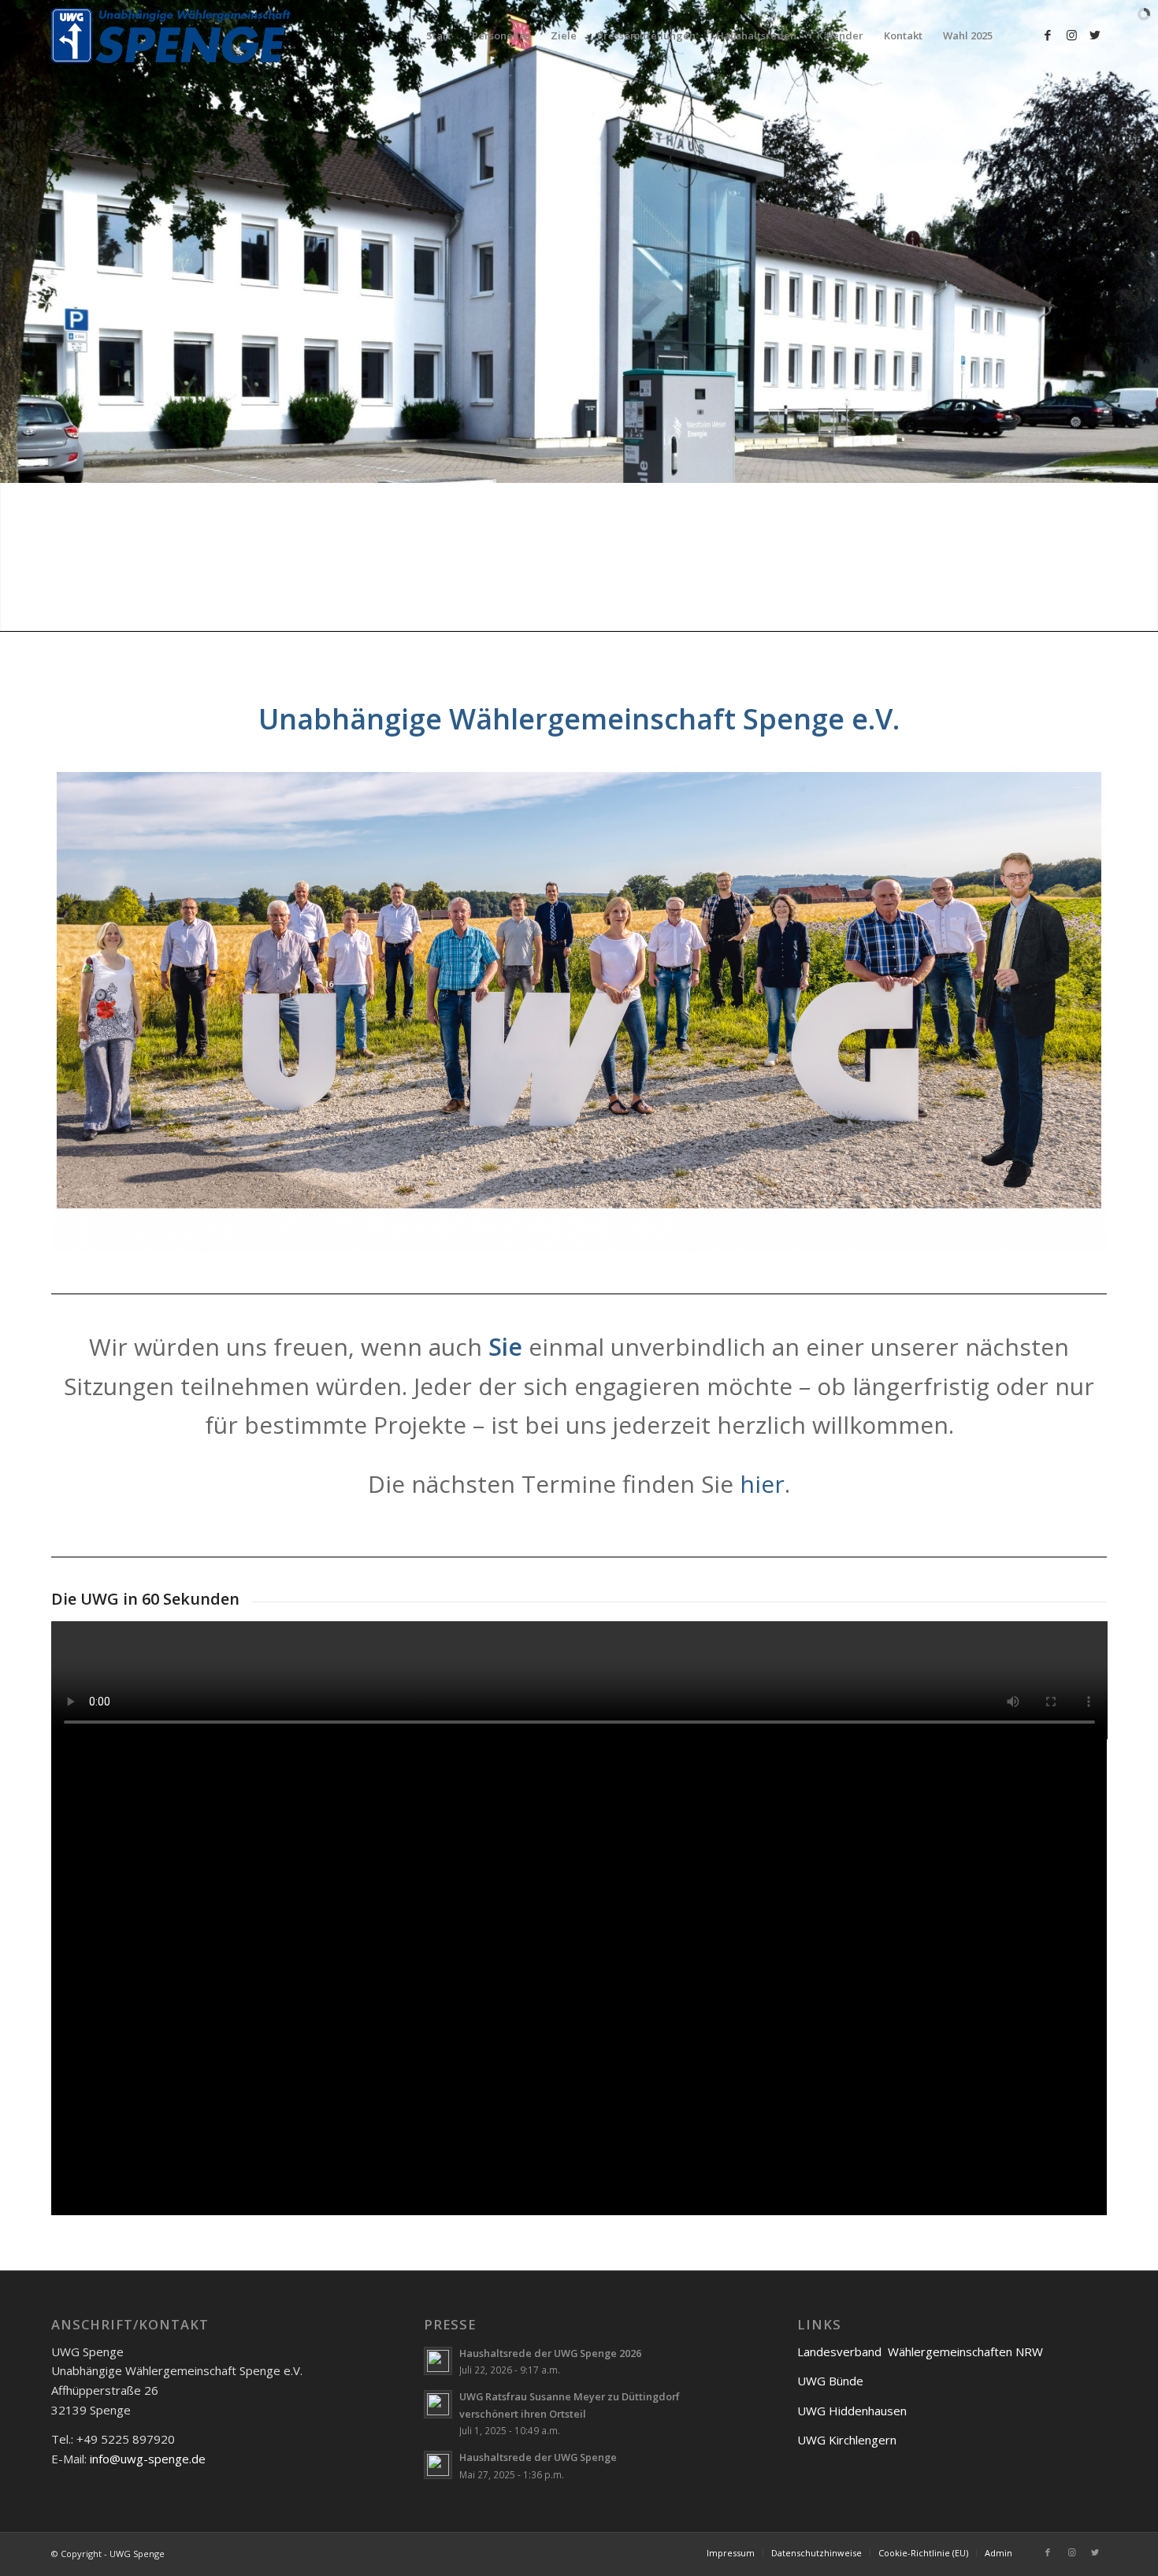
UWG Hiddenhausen (852, 2411)
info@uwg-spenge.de (148, 2459)
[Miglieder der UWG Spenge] (579, 1010)
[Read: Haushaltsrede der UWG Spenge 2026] (438, 2361)
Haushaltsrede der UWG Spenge (538, 2457)
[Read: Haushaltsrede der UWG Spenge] (438, 2465)
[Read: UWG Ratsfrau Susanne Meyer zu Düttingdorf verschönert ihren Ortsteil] (438, 2404)
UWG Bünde (830, 2381)
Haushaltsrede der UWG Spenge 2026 (550, 2353)
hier (762, 1484)
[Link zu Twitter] (1095, 35)
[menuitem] (439, 35)
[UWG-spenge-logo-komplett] (174, 35)
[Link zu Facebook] (1048, 35)
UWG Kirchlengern (847, 2440)
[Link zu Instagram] (1071, 35)
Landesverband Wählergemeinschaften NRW (920, 2351)
